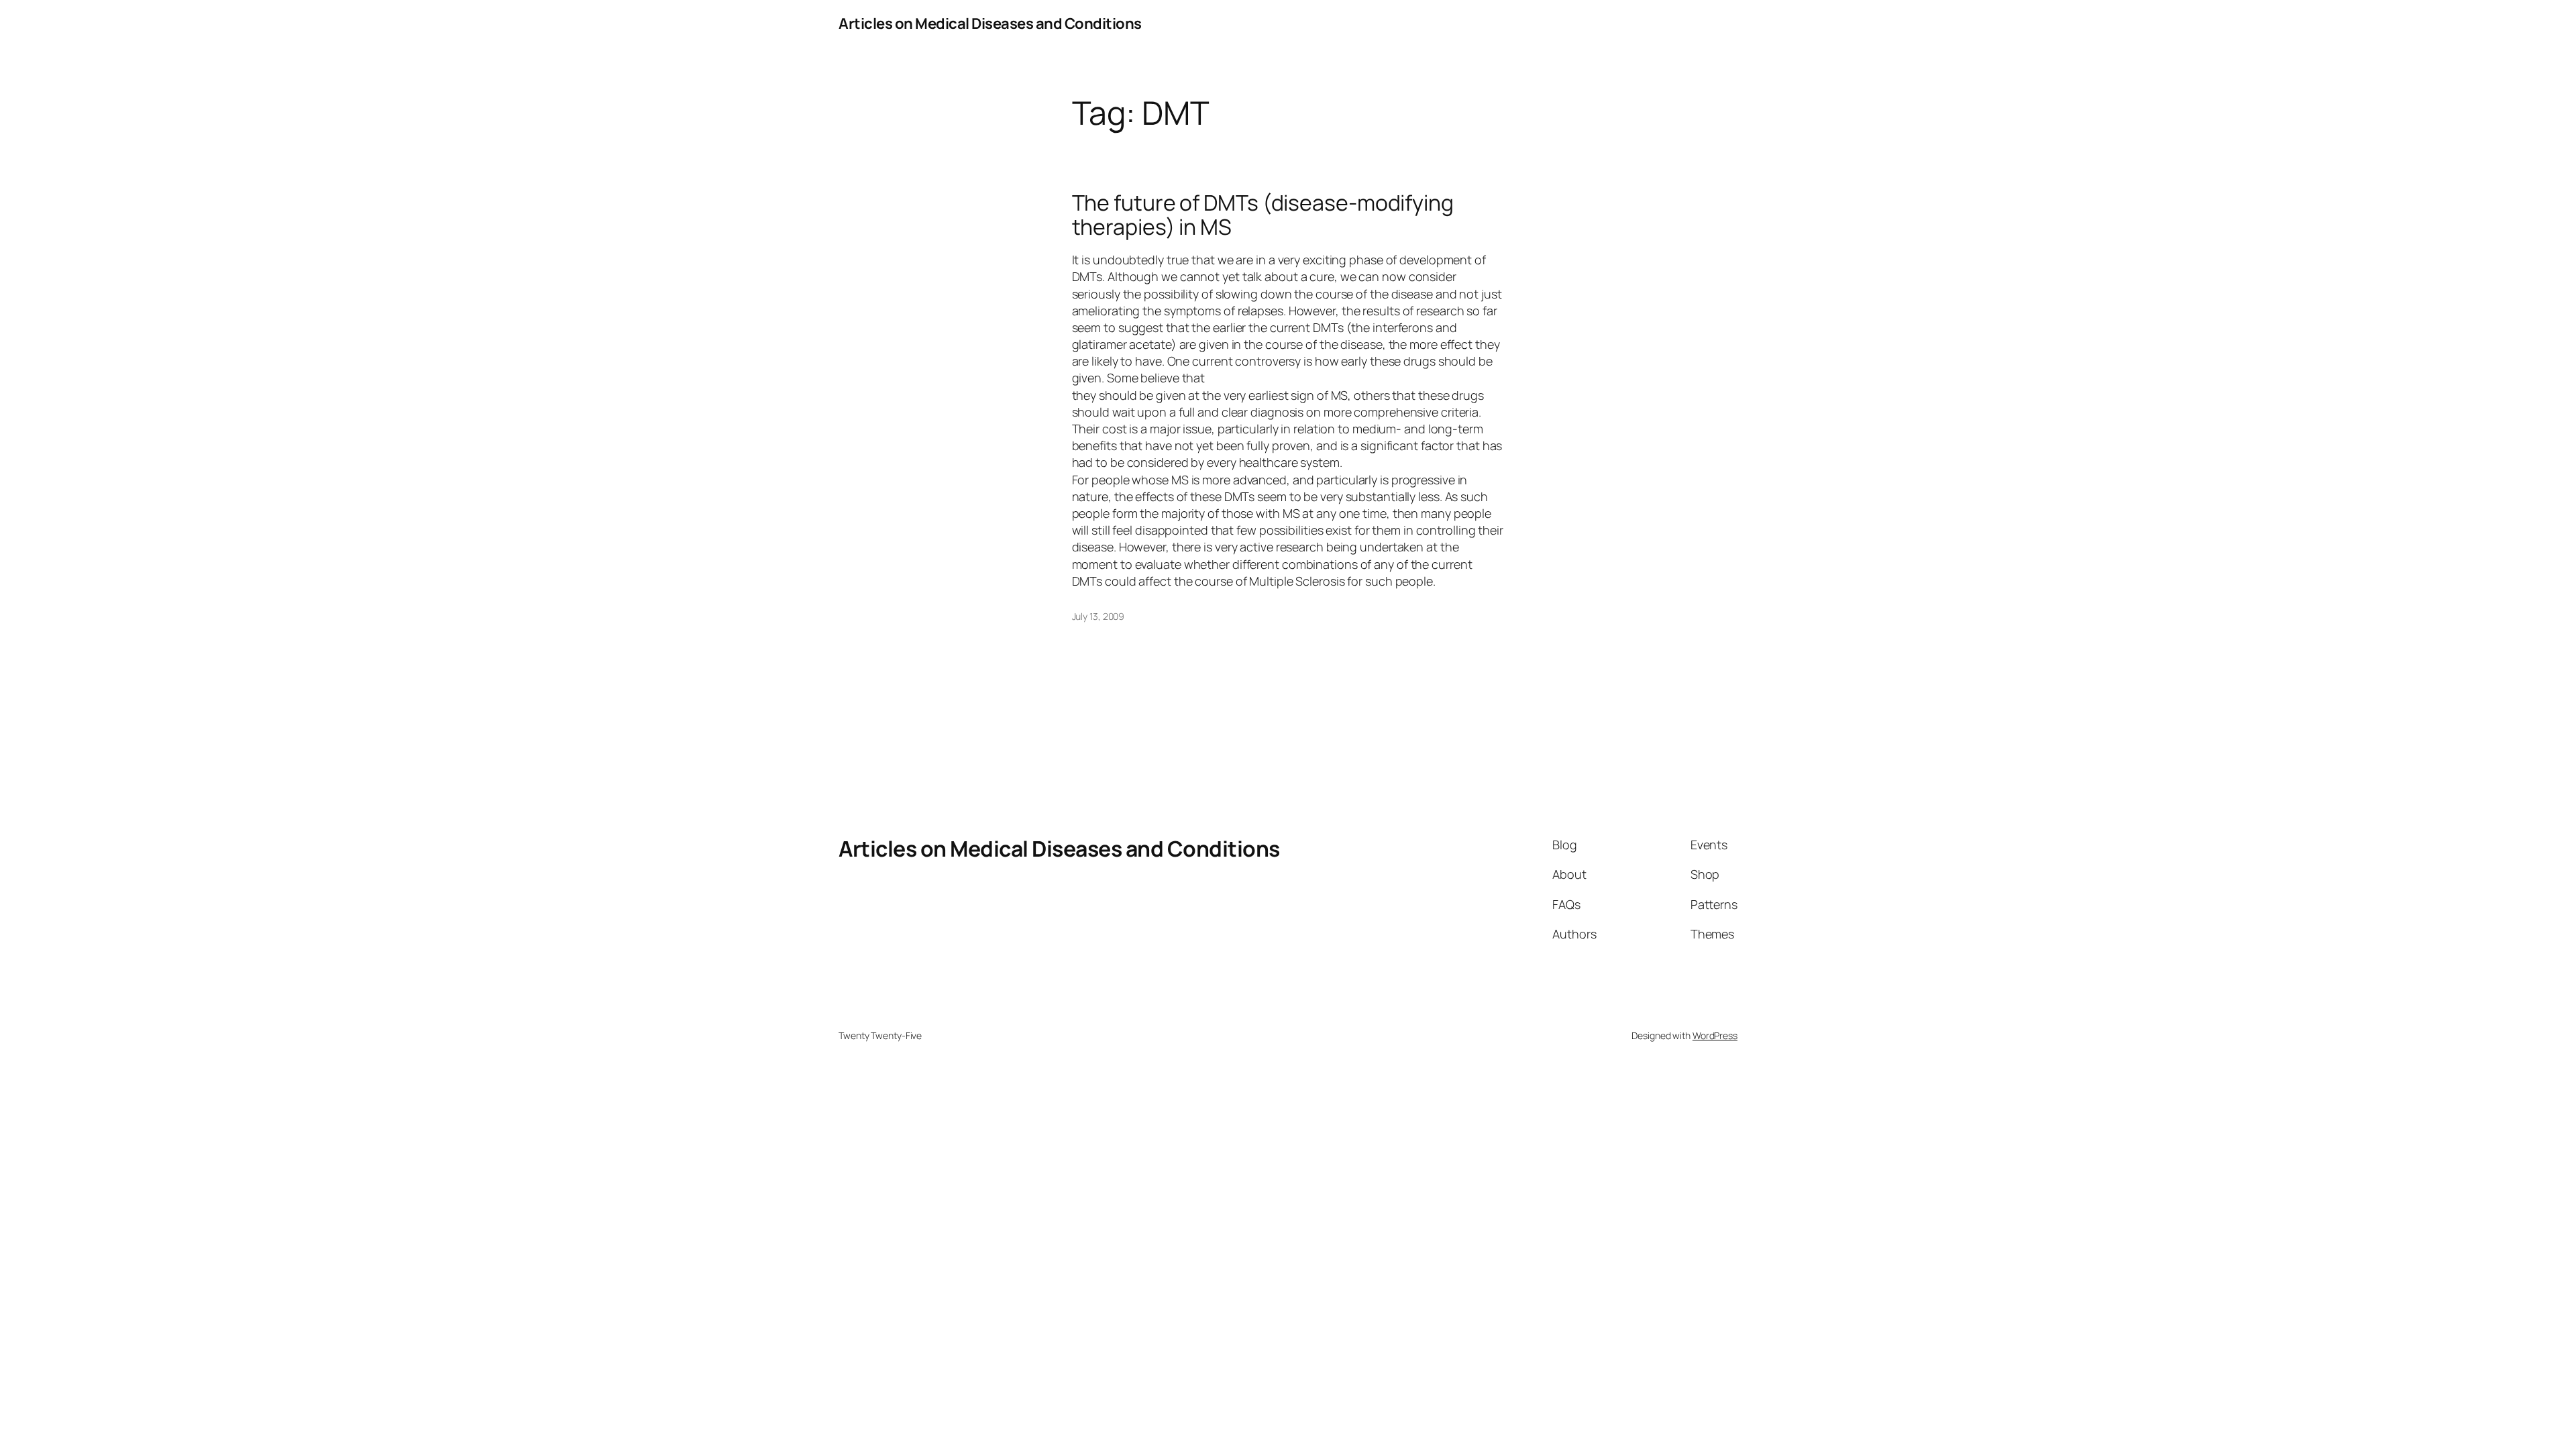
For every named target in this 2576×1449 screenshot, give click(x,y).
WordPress (1715, 1035)
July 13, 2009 (1098, 616)
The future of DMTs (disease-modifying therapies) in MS (1263, 215)
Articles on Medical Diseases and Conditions (990, 23)
